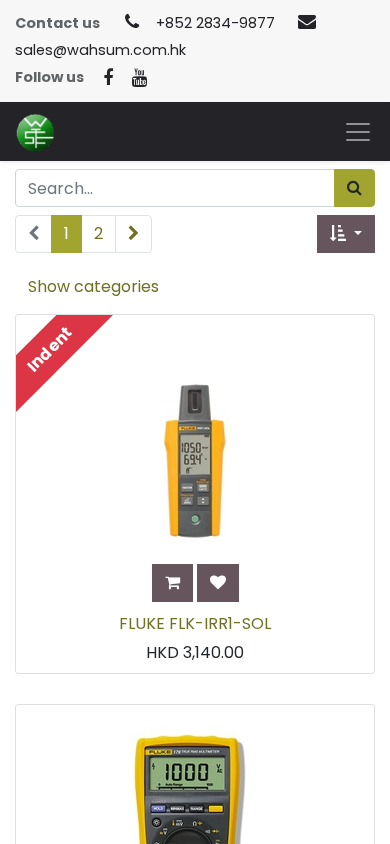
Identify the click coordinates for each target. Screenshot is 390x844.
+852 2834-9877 (215, 23)
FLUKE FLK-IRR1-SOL (195, 623)
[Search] (354, 188)
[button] (346, 234)
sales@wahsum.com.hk (100, 50)
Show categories (93, 286)
